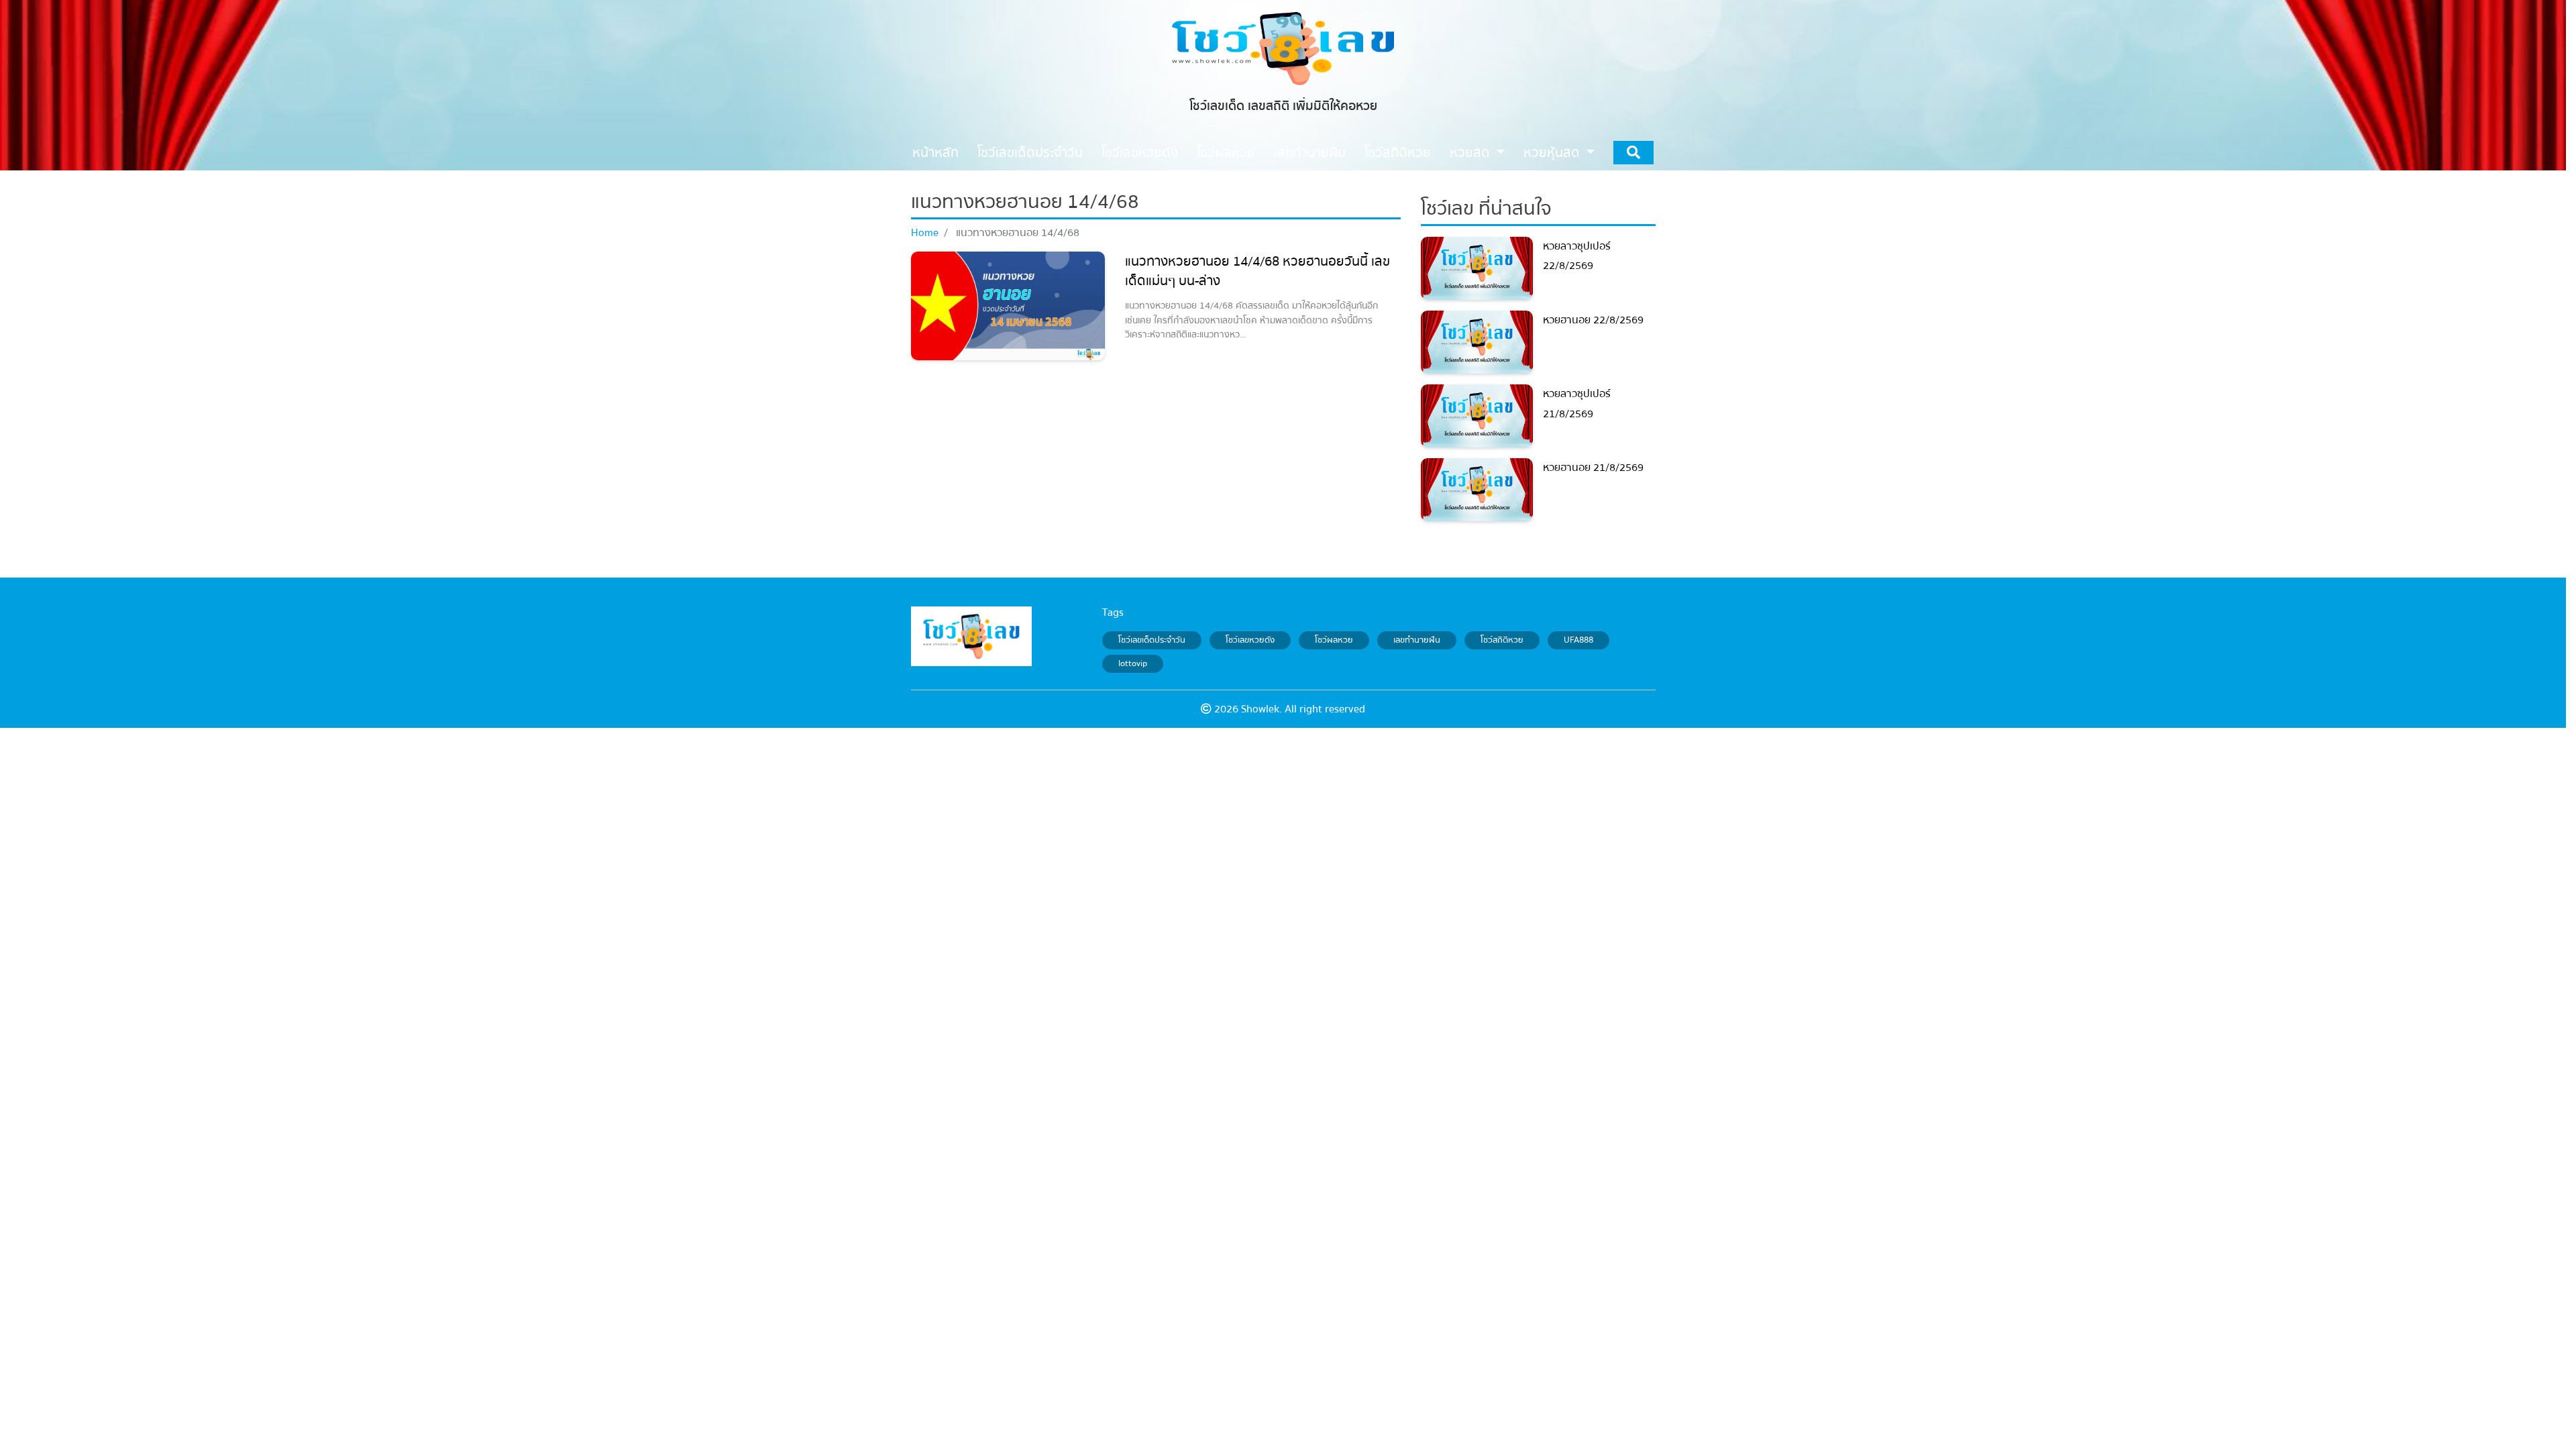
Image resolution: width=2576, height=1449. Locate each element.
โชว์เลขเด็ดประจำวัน (1152, 640)
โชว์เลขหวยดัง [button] (1140, 153)
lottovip (1133, 664)
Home (925, 233)
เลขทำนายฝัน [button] (1310, 153)
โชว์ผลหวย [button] (1226, 153)
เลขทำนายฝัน (1417, 640)
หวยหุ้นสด (1553, 153)
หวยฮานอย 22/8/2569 (1593, 320)
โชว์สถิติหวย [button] (1398, 153)
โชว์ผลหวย (1334, 640)
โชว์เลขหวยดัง (1250, 640)
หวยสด (1471, 153)
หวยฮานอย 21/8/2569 (1593, 468)
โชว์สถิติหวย (1502, 640)
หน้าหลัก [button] (935, 153)
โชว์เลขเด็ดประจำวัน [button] (1030, 153)
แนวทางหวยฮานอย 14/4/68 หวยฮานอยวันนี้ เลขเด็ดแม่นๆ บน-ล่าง (1257, 271)
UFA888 (1578, 640)
